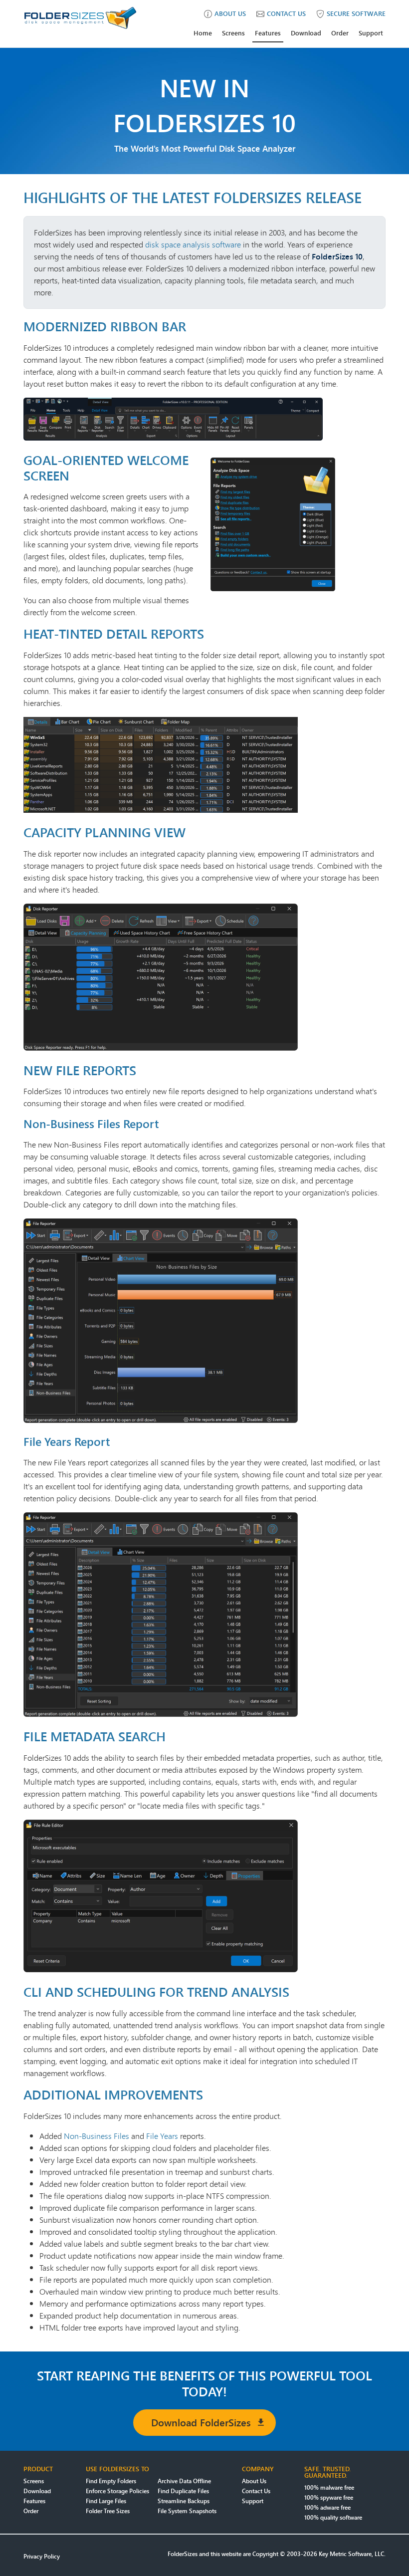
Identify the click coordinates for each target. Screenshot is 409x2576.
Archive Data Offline (184, 2481)
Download (306, 33)
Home (203, 33)
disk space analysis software (193, 244)
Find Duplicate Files (183, 2491)
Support (371, 33)
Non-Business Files (97, 2136)
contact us (286, 13)
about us (230, 13)
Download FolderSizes (201, 2423)
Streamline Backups (184, 2501)
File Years (162, 2136)
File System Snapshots (187, 2511)
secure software (356, 13)
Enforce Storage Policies (117, 2491)
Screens (233, 33)
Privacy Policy (42, 2556)
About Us (254, 2481)
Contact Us (256, 2491)
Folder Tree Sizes (108, 2511)
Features (268, 33)
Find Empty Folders (111, 2481)
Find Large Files (106, 2501)
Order (340, 33)
